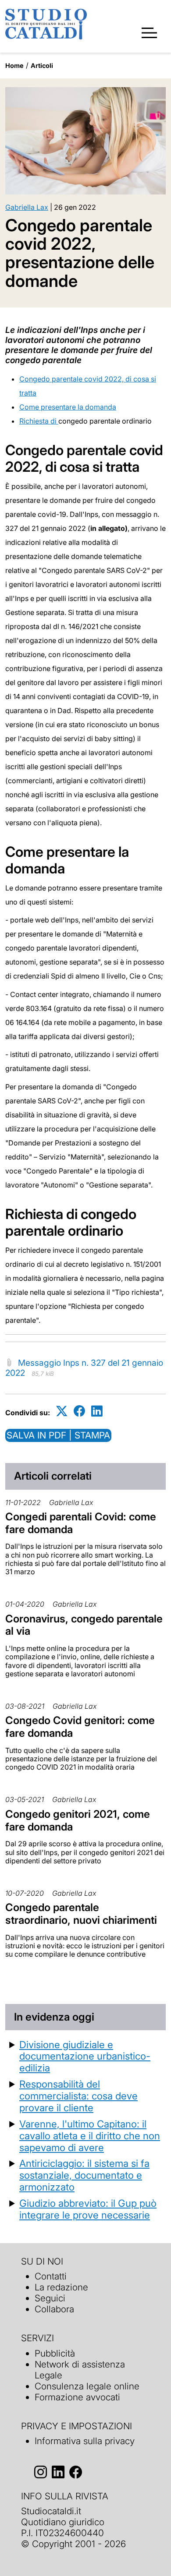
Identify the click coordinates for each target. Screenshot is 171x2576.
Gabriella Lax (27, 207)
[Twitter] (62, 1411)
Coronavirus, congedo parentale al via (84, 1625)
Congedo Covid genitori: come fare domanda (80, 1727)
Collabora (54, 2309)
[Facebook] (79, 1411)
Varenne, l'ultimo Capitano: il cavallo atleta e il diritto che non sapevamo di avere (90, 2136)
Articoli (42, 65)
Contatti (51, 2276)
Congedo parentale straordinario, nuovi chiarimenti (81, 1914)
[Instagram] (41, 2472)
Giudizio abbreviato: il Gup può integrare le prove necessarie (88, 2209)
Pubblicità (55, 2353)
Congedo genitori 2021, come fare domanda (78, 1820)
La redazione (61, 2287)
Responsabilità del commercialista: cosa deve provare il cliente (78, 2096)
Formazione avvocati (77, 2397)
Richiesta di (39, 421)
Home (14, 65)
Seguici (50, 2298)
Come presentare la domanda (68, 407)
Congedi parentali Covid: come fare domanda (81, 1523)
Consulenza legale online (87, 2386)
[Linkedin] (97, 1411)
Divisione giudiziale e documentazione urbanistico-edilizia (85, 2056)
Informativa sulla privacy (85, 2441)
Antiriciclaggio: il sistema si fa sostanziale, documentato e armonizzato (84, 2175)
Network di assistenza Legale (80, 2370)
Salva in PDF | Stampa (58, 1435)
